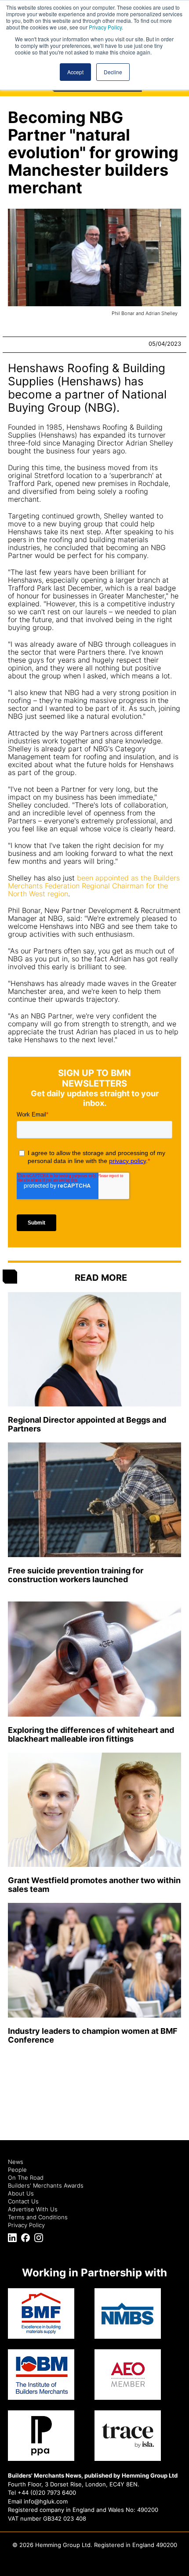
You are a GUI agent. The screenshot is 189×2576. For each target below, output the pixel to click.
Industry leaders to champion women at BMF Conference (93, 2035)
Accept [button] (75, 72)
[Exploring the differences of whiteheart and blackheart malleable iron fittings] (94, 1659)
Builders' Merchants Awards (46, 2185)
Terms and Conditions (38, 2217)
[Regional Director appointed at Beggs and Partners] (94, 1350)
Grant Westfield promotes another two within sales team (94, 1885)
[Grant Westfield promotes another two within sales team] (94, 1810)
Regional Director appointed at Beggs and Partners (87, 1424)
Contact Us (23, 2201)
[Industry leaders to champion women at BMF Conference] (94, 1960)
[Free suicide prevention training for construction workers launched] (94, 1500)
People (17, 2170)
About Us (21, 2193)
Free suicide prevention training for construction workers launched (76, 1575)
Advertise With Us (33, 2209)
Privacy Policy (105, 27)
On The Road (26, 2177)
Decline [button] (113, 72)
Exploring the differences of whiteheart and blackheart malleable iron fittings (91, 1734)
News (16, 2162)
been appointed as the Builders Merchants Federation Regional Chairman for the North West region (94, 886)
